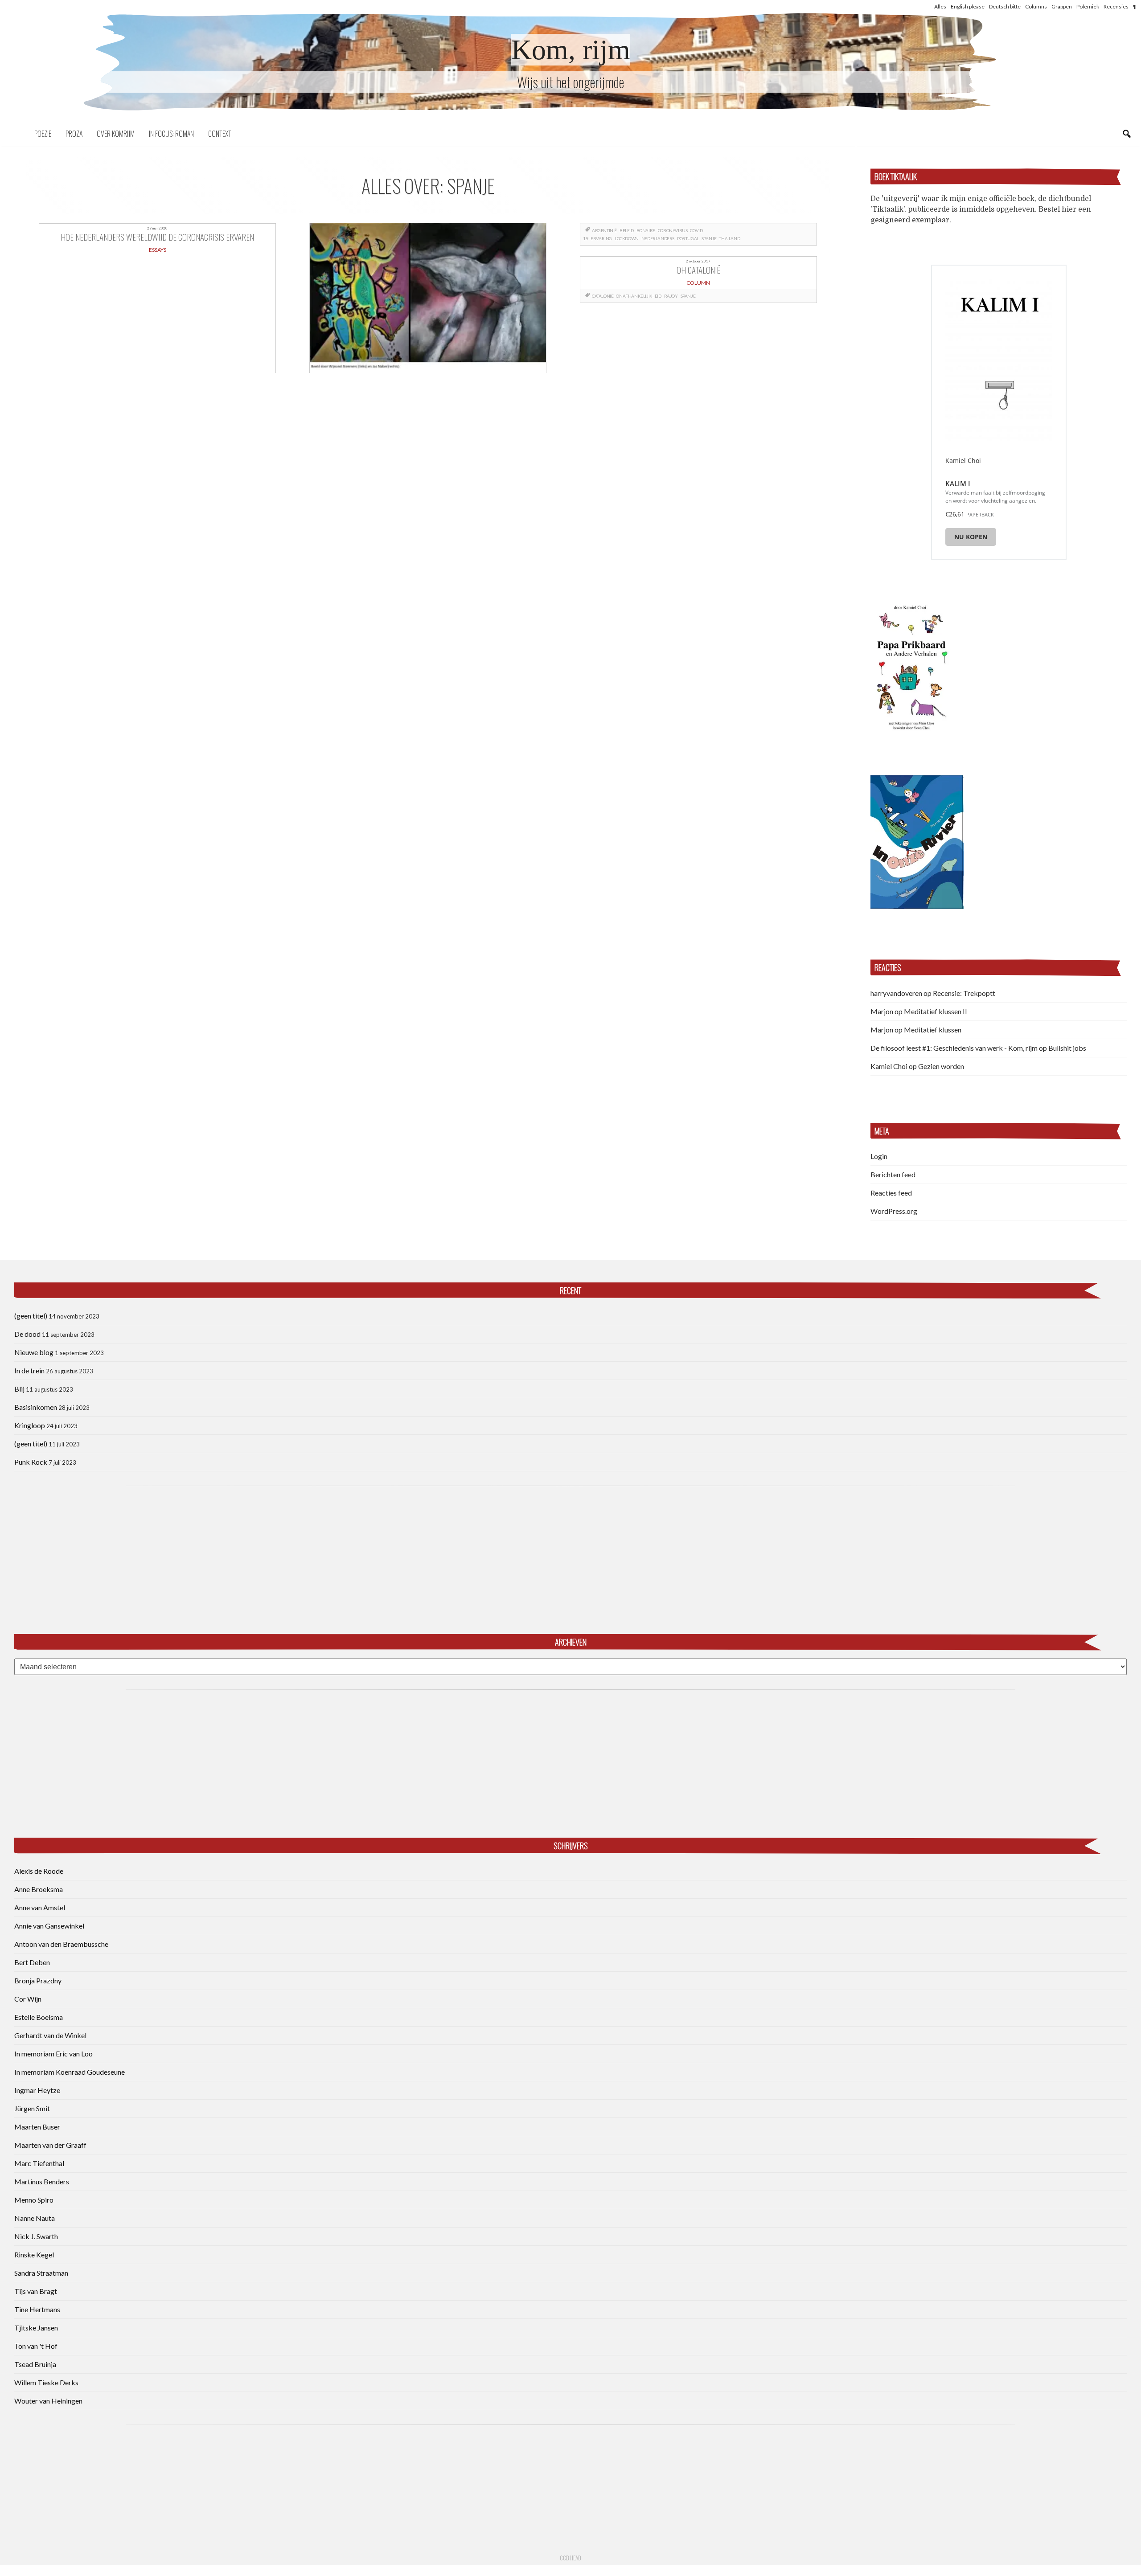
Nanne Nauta (35, 2218)
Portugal (688, 238)
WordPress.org (894, 1211)
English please (968, 6)
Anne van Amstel (40, 1907)
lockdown (627, 238)
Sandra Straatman (41, 2273)
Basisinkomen (36, 1407)
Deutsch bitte (1005, 6)
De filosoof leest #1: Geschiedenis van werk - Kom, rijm (954, 1048)
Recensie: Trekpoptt (964, 993)
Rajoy (671, 296)
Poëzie (43, 134)
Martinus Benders (42, 2181)
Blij (19, 1389)
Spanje (709, 238)
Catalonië (603, 296)
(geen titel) (31, 1316)
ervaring (601, 238)
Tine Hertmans (37, 2309)
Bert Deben (32, 1962)
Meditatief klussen (933, 1030)
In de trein (29, 1370)
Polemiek (1088, 6)
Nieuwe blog (34, 1352)
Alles (940, 6)
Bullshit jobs (1067, 1048)
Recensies (1116, 6)
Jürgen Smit (32, 2108)
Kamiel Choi (889, 1066)
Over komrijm (116, 134)
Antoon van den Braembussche (61, 1944)
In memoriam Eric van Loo (53, 2054)
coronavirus (673, 230)
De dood (27, 1334)
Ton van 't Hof (36, 2346)
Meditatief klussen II (936, 1011)
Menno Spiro (34, 2200)
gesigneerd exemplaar (910, 220)
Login (879, 1156)
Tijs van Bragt (36, 2291)
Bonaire (646, 230)
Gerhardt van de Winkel (50, 2035)
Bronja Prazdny (38, 1980)
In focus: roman (171, 134)
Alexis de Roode (39, 1871)
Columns (1036, 6)
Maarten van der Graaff (50, 2145)
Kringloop (30, 1425)
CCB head (570, 2558)
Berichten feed (893, 1174)
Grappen (1062, 6)
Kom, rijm (571, 50)
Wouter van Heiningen (48, 2401)
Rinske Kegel (34, 2255)
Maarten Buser (37, 2127)
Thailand (729, 238)
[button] (911, 666)
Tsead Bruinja (35, 2364)
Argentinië (604, 230)
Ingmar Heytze (37, 2090)
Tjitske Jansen (36, 2328)
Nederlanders (658, 238)
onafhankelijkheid (638, 296)
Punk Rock (31, 1462)
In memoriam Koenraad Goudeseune (70, 2072)
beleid (627, 230)
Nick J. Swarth (36, 2236)
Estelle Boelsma (39, 2017)
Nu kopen (971, 537)
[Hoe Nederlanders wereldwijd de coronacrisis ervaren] (428, 298)
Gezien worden (941, 1066)
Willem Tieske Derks (46, 2382)
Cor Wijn (28, 1999)
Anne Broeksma (39, 1889)
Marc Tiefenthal (39, 2163)
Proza (74, 134)
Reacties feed (891, 1193)
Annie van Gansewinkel (49, 1926)
